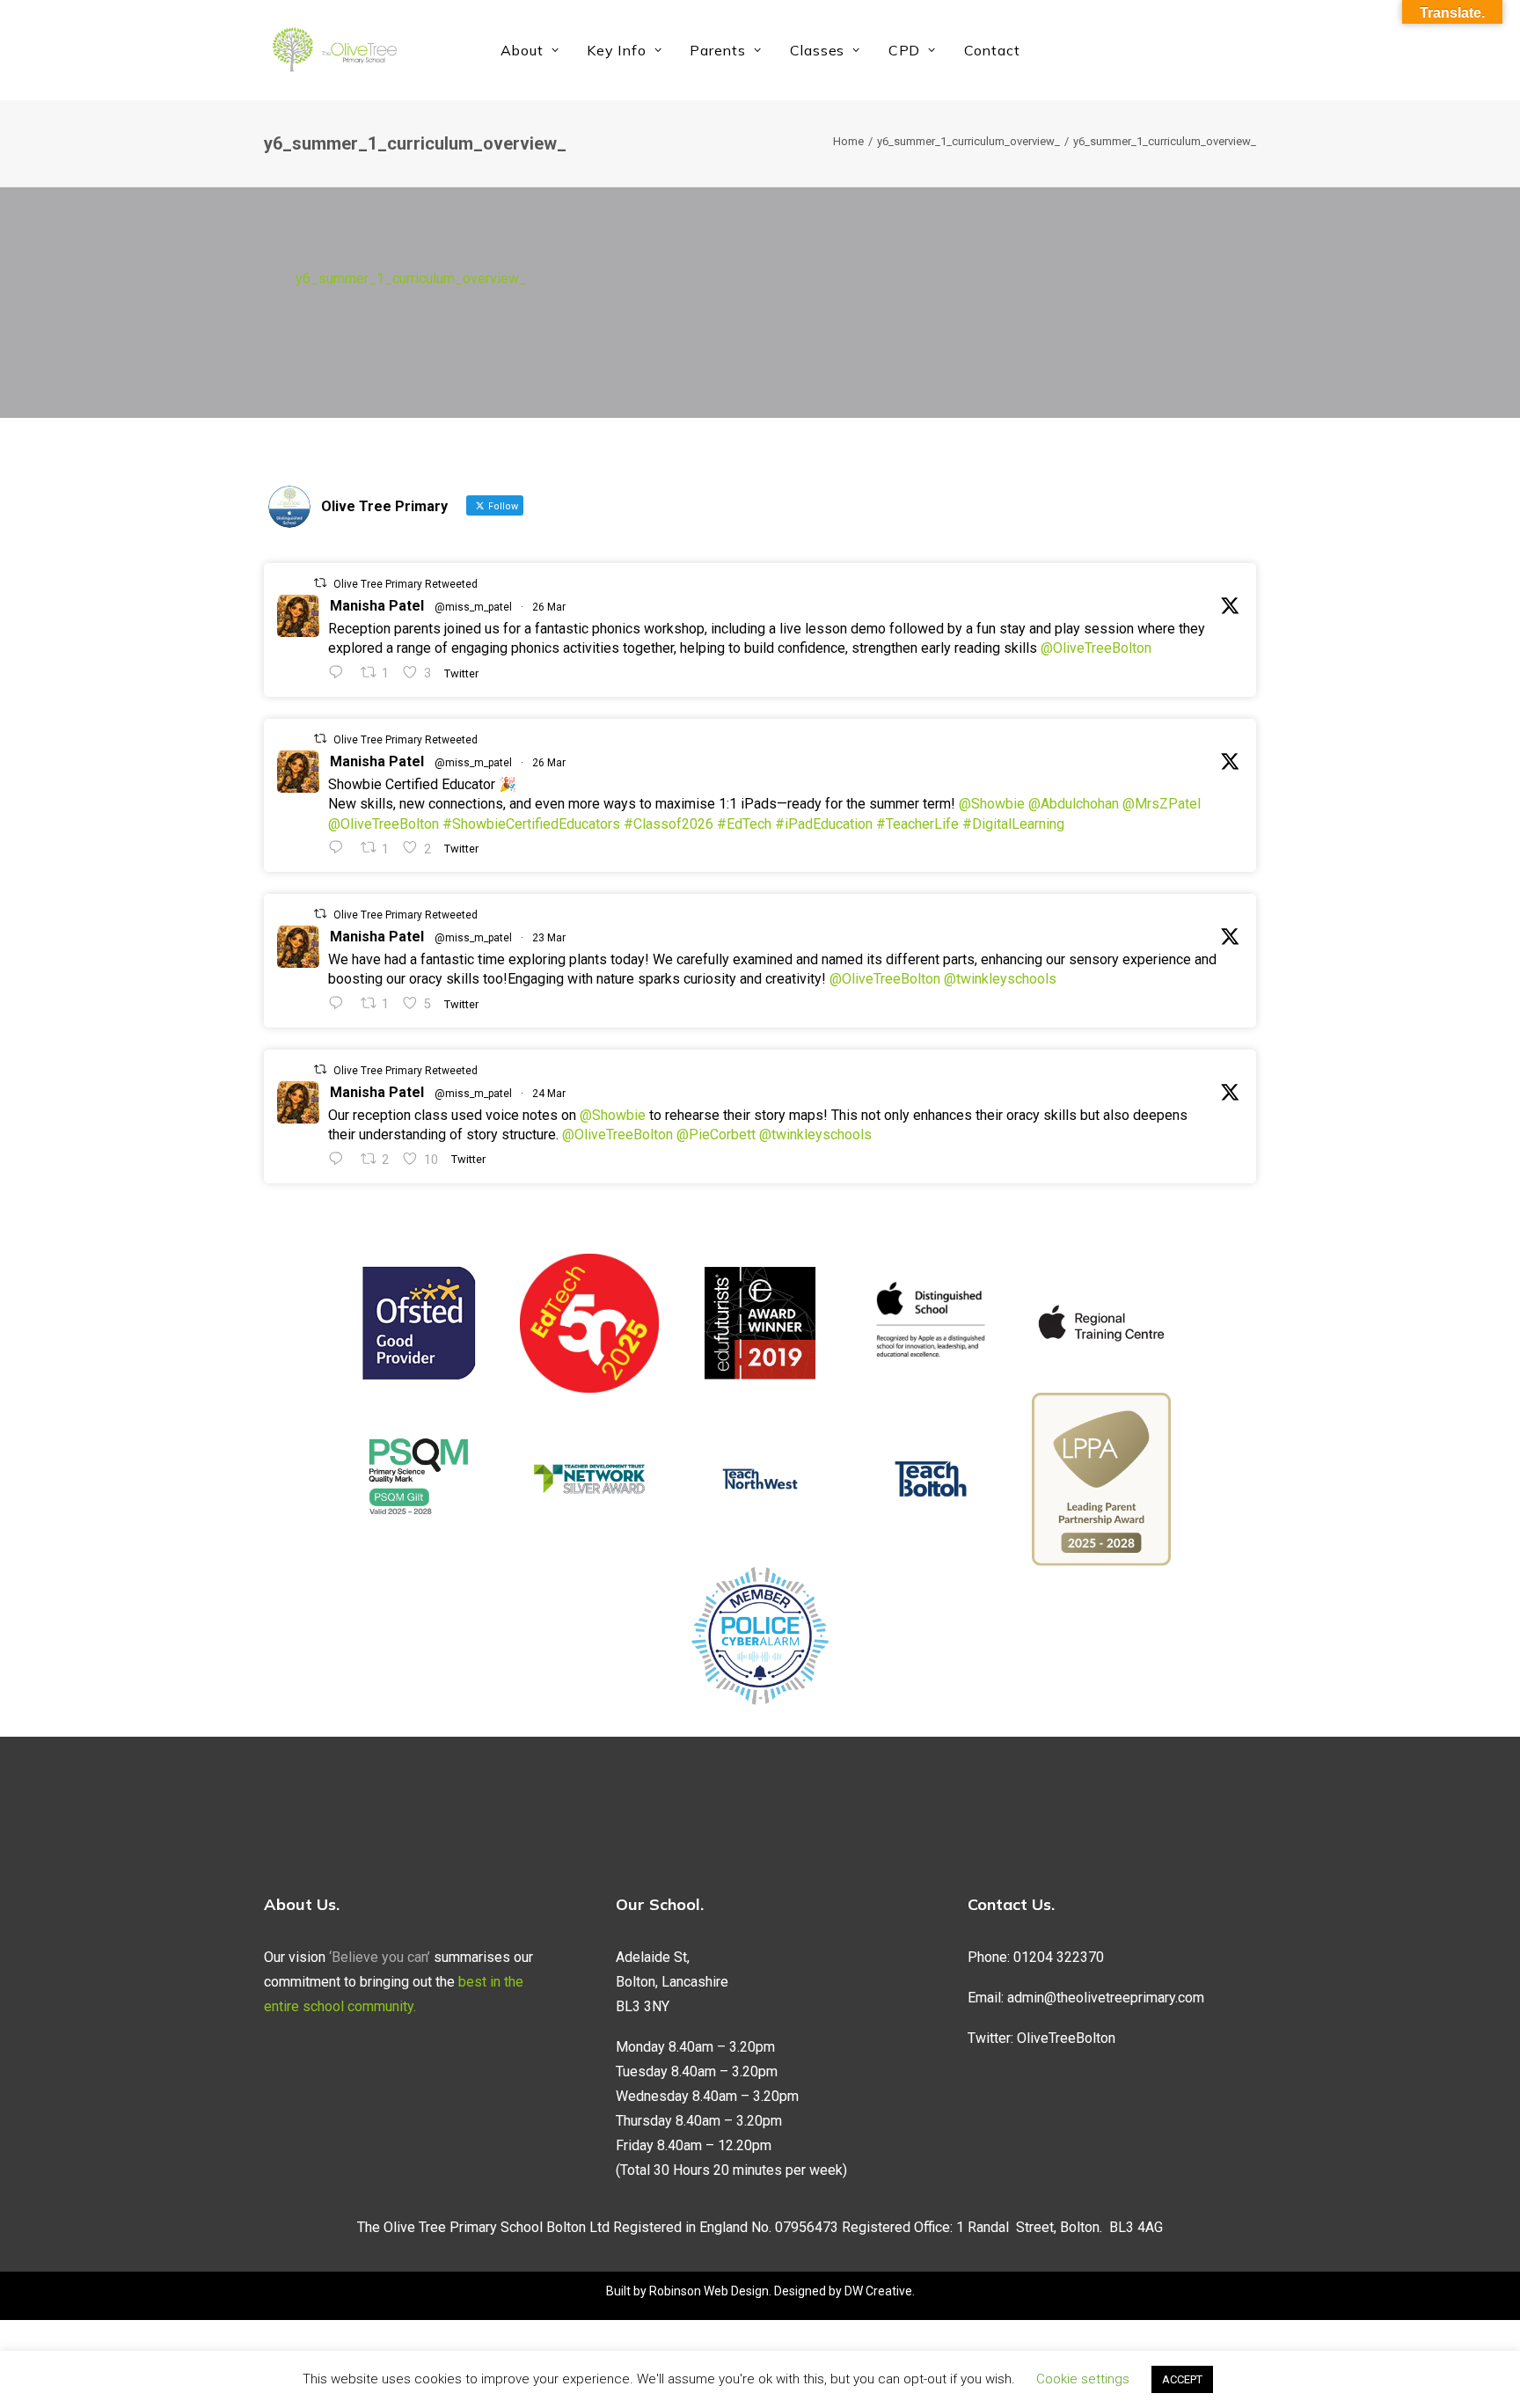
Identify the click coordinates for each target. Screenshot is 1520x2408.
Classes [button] (818, 50)
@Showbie (992, 804)
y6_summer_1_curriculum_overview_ (968, 141)
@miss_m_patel (473, 607)
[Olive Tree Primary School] (334, 50)
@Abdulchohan (1074, 804)
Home (848, 141)
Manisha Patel (377, 606)
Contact (992, 50)
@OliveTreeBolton (1096, 648)
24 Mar (549, 1094)
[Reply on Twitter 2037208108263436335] (340, 673)
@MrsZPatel (1162, 804)
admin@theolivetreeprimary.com (1106, 1998)
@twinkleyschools (1000, 979)
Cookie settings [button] (1083, 2379)
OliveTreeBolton (1066, 2038)
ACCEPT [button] (1182, 2379)
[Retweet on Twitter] (320, 583)
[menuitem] (530, 50)
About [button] (522, 50)
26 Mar (549, 607)
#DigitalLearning (1013, 824)
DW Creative (878, 2291)
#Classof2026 (669, 824)
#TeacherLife (917, 824)
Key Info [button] (616, 50)
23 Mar (549, 938)
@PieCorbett (716, 1134)
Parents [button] (718, 50)
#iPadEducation (824, 824)
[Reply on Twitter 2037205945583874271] (340, 848)
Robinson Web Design (709, 2291)
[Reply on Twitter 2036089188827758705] (340, 1003)
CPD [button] (904, 50)
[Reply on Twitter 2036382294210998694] (340, 1159)
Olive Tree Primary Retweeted (406, 584)
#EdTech (744, 824)
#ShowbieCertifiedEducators (531, 824)
